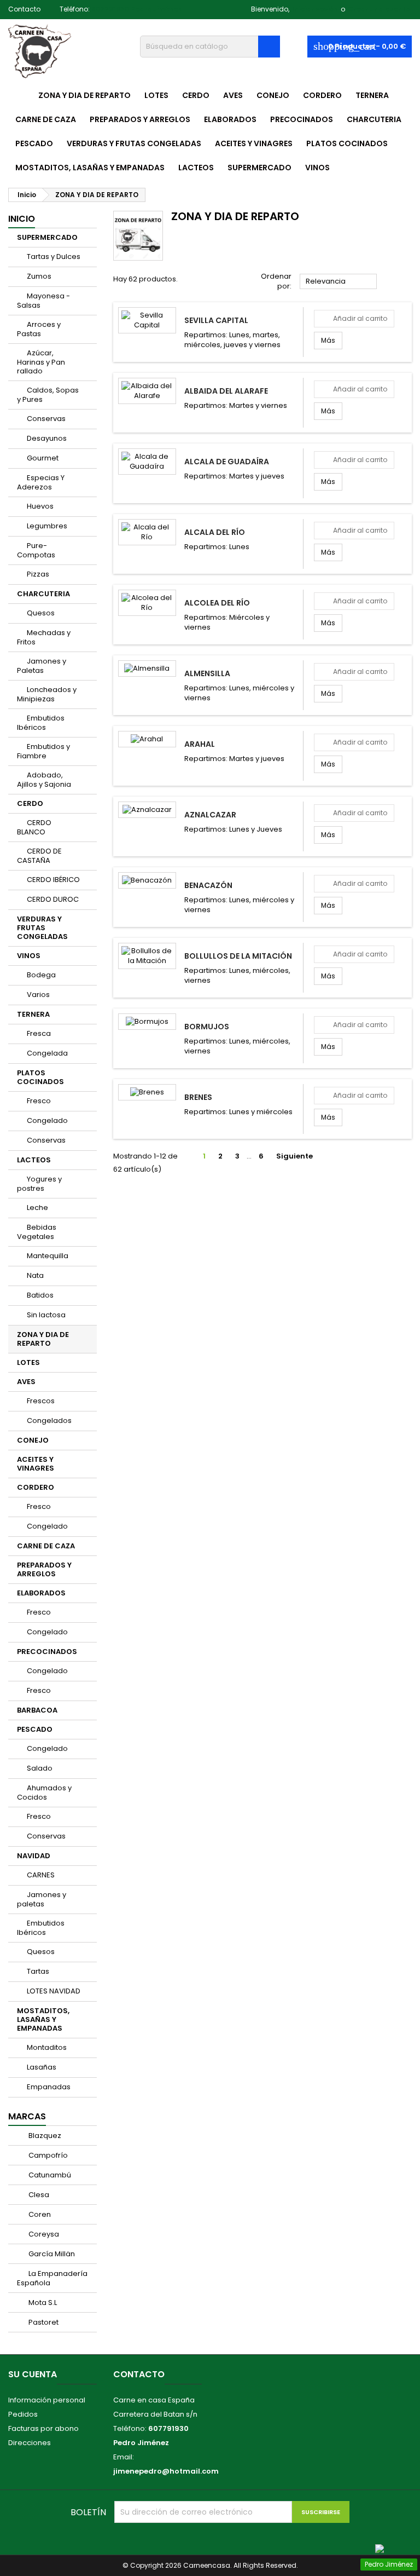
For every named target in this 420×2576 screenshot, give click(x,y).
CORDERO (322, 95)
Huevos (40, 506)
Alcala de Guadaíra (227, 462)
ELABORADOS (230, 119)
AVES (233, 95)
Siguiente (299, 1156)
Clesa (38, 2195)
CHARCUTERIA (374, 119)
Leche (37, 1208)
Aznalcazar (210, 815)
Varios (38, 995)
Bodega (41, 975)
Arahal (200, 744)
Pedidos (23, 2414)
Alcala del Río (215, 532)
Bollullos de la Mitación (238, 956)
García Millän (51, 2254)
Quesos (41, 613)
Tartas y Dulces (54, 257)
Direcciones (30, 2443)
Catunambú (49, 2175)
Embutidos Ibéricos (41, 723)
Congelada (47, 1053)
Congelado (47, 1120)
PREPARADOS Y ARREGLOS (140, 119)
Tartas (38, 1971)
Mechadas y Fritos (44, 637)
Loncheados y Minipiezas (47, 694)
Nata (35, 1275)
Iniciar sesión (315, 9)
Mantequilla (48, 1256)
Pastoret (43, 2322)
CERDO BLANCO (34, 827)
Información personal (47, 2400)
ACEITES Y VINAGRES (254, 143)
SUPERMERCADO (259, 168)
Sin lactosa (46, 1315)
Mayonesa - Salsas (43, 301)
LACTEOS (196, 168)
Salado (40, 1768)
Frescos (41, 1401)
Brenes (198, 1097)
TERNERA (372, 95)
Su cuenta (33, 2374)
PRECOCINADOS (302, 119)
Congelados (49, 1420)
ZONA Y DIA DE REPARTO (84, 95)
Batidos (40, 1295)
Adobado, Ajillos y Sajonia (44, 780)
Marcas (27, 2116)
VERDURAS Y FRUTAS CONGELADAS (134, 143)
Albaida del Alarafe (226, 391)
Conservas (46, 419)
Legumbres (47, 526)
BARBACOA (37, 1710)
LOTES (156, 95)
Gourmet (43, 458)
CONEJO (273, 95)
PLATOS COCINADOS (347, 143)
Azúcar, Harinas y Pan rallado (41, 362)
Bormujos (207, 1027)
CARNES (41, 1875)
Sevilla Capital (216, 320)
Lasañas (42, 2067)
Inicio (22, 219)
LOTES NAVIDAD (54, 1991)
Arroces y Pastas (39, 329)
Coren (39, 2214)
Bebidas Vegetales (37, 1232)
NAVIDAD (34, 1856)
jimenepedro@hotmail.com (166, 2471)
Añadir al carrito (354, 318)
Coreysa (43, 2234)
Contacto (24, 9)
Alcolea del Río (217, 603)
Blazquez (44, 2136)
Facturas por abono (43, 2428)
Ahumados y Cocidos (44, 1793)
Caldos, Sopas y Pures (48, 395)
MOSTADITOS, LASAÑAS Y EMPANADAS (90, 168)
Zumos (39, 276)
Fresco (39, 1101)
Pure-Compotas (36, 550)
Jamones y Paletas (42, 666)
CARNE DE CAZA (46, 119)
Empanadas (49, 2087)
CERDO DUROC (53, 899)
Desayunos (47, 438)
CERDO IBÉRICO (53, 880)
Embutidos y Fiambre (43, 751)
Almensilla (207, 673)
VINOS (317, 168)
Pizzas (38, 574)
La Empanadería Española (52, 2278)
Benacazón (208, 885)
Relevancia (339, 282)
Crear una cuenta (379, 9)
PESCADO (34, 143)
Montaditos (47, 2047)
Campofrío (47, 2155)
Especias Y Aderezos (41, 482)
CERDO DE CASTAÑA (39, 856)
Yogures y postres (39, 1184)
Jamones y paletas (42, 1899)
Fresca (39, 1033)
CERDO (196, 95)
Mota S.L (42, 2303)
